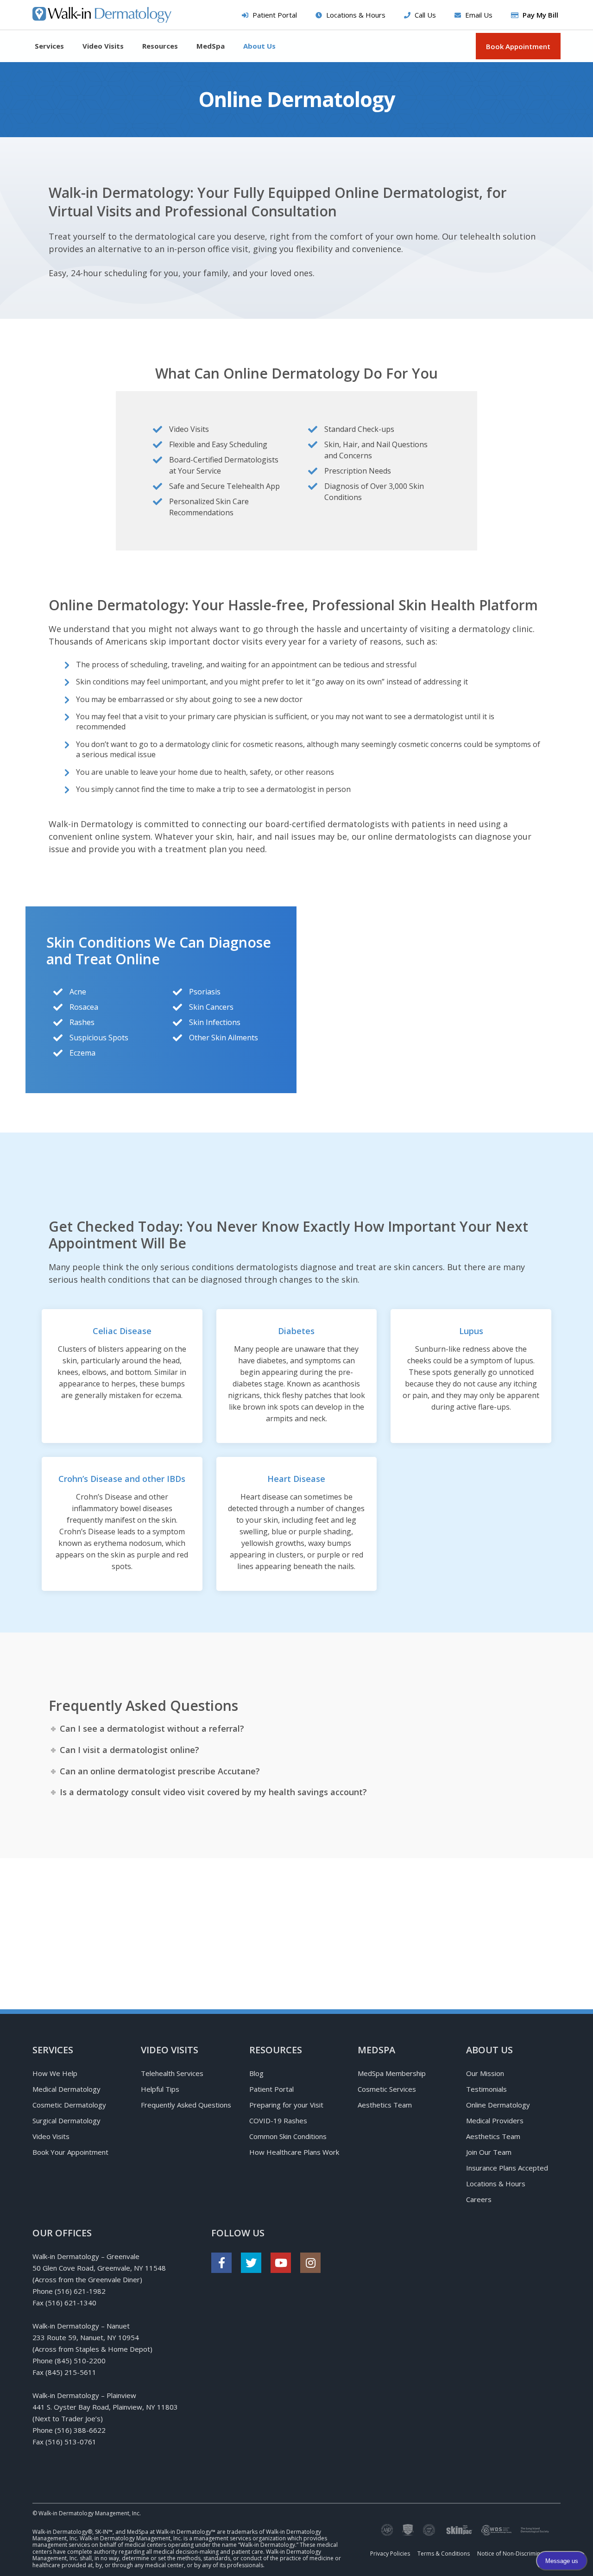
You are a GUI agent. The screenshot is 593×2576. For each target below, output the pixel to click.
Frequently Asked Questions (186, 2105)
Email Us (479, 15)
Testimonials (486, 2089)
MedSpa (211, 46)
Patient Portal (275, 15)
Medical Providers (495, 2120)
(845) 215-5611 (71, 2372)
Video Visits (103, 46)
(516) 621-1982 (80, 2291)
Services (49, 46)
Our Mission (485, 2073)
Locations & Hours (356, 15)
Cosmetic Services (387, 2089)
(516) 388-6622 (80, 2430)
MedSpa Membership (392, 2073)
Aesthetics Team (385, 2105)
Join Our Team (489, 2152)
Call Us (425, 15)
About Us (259, 46)
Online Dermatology (498, 2105)
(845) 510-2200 (80, 2361)
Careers (479, 2199)
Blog (256, 2073)
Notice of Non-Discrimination (515, 2554)
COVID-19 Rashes (278, 2120)
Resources (160, 46)
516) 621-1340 (72, 2303)
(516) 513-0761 (71, 2442)
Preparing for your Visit (286, 2105)
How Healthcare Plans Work (294, 2152)
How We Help (55, 2073)
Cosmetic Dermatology (69, 2105)
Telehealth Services (172, 2073)
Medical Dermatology (66, 2089)
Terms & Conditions (444, 2554)
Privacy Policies (390, 2554)
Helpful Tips (160, 2089)
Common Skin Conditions (288, 2136)
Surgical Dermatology (66, 2120)
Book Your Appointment (70, 2152)
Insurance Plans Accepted (507, 2168)
